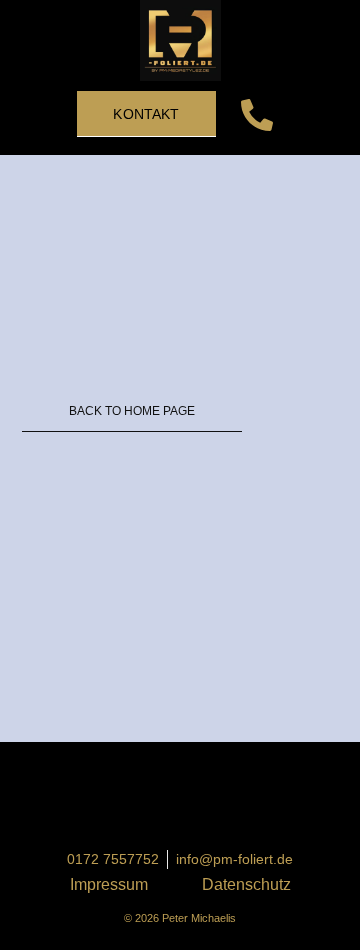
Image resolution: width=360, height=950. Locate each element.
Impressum (109, 884)
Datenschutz (246, 884)
